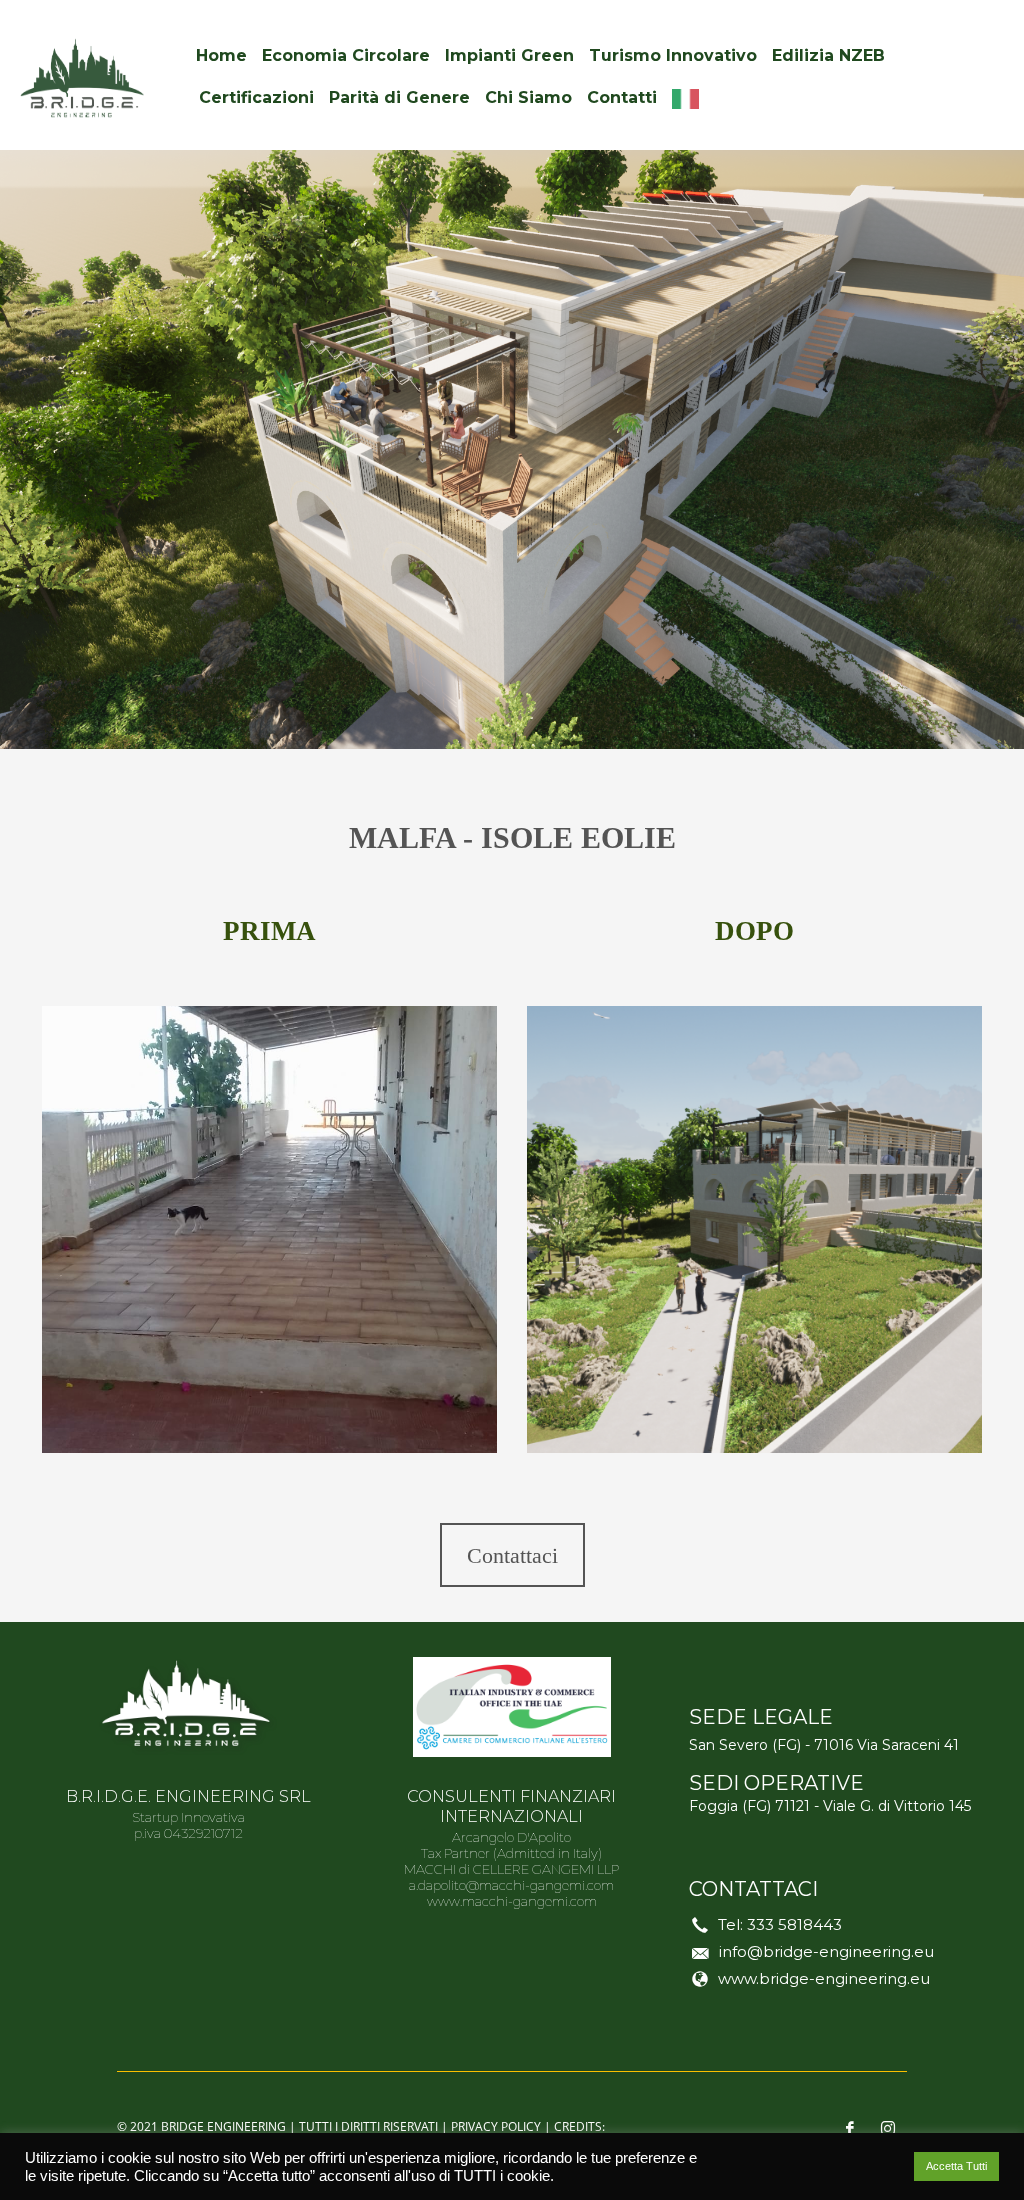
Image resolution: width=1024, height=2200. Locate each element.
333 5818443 (794, 1924)
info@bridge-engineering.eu (826, 1951)
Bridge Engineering (223, 2126)
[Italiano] (690, 98)
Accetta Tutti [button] (956, 2166)
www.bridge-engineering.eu (824, 1978)
